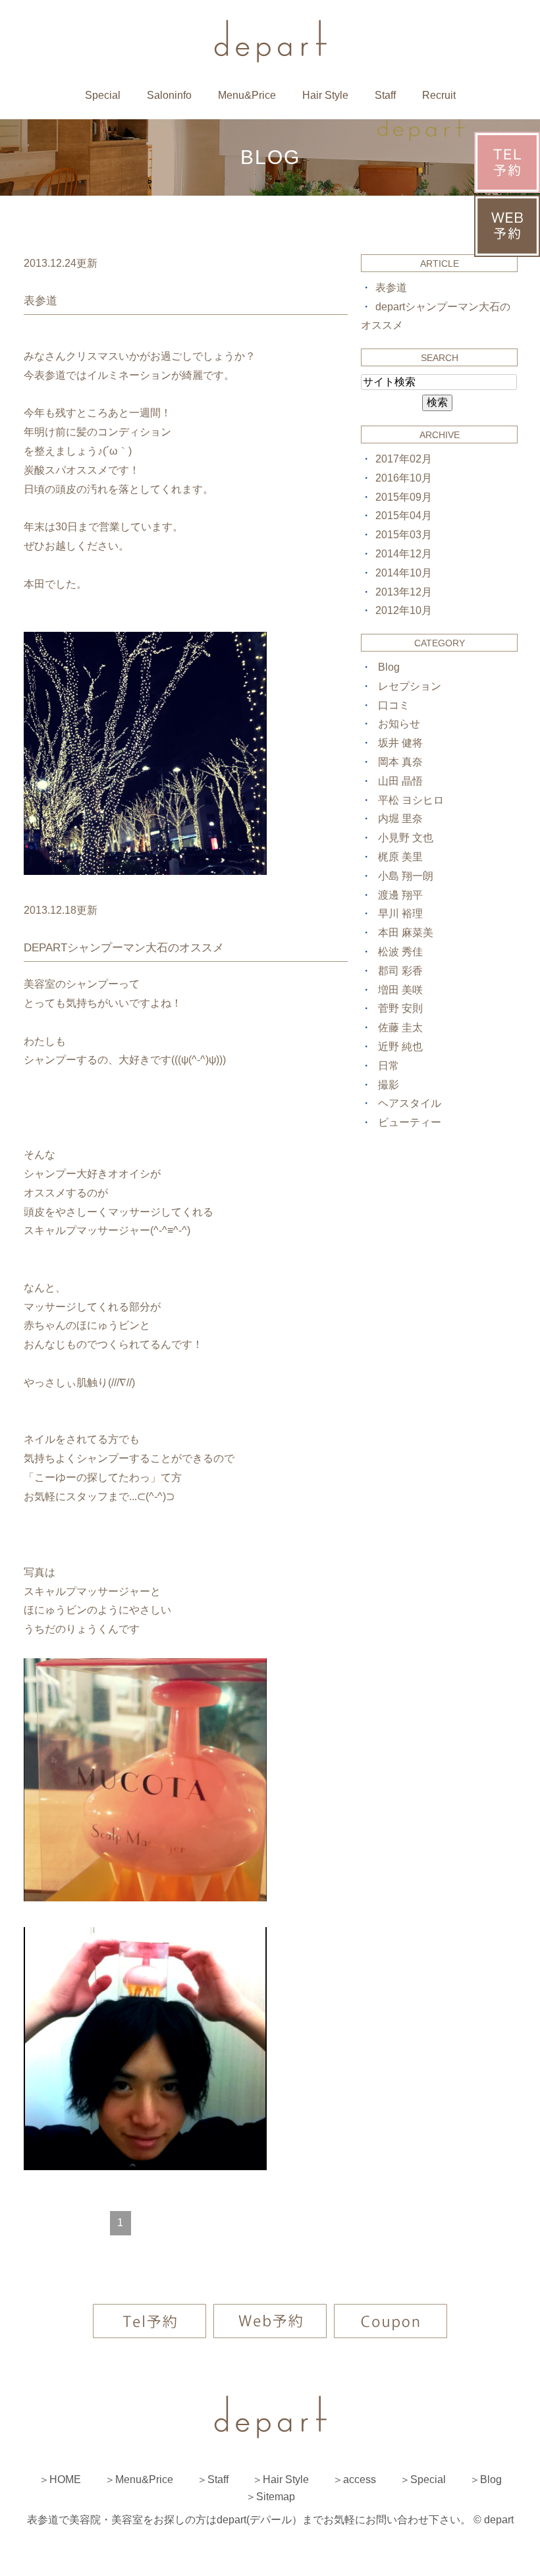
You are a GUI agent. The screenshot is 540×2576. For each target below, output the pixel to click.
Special (103, 95)
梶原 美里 (400, 857)
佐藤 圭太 (400, 1027)
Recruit (439, 95)
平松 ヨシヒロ (411, 800)
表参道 (40, 301)
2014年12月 (404, 554)
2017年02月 (404, 459)
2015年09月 (404, 497)
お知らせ (399, 724)
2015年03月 (404, 535)
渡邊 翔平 (400, 895)
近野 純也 (400, 1047)
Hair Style (325, 95)
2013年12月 (404, 592)
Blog (389, 667)
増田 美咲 (400, 990)
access (360, 2479)
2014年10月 (404, 573)
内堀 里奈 (400, 819)
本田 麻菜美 (406, 933)
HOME (65, 2479)
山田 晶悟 (400, 781)
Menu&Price (247, 95)
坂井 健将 (400, 743)
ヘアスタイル (410, 1103)
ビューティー (410, 1122)
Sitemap (276, 2497)
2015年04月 (404, 516)
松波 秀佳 (400, 952)
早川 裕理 (400, 913)
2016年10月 (404, 478)
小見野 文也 (406, 838)
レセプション (410, 686)
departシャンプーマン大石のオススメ (124, 948)
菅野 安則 (400, 1008)
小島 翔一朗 (406, 876)
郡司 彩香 (400, 971)
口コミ (394, 705)
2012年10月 (404, 610)
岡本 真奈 (400, 762)
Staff (385, 95)
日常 (389, 1066)
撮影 (389, 1085)
